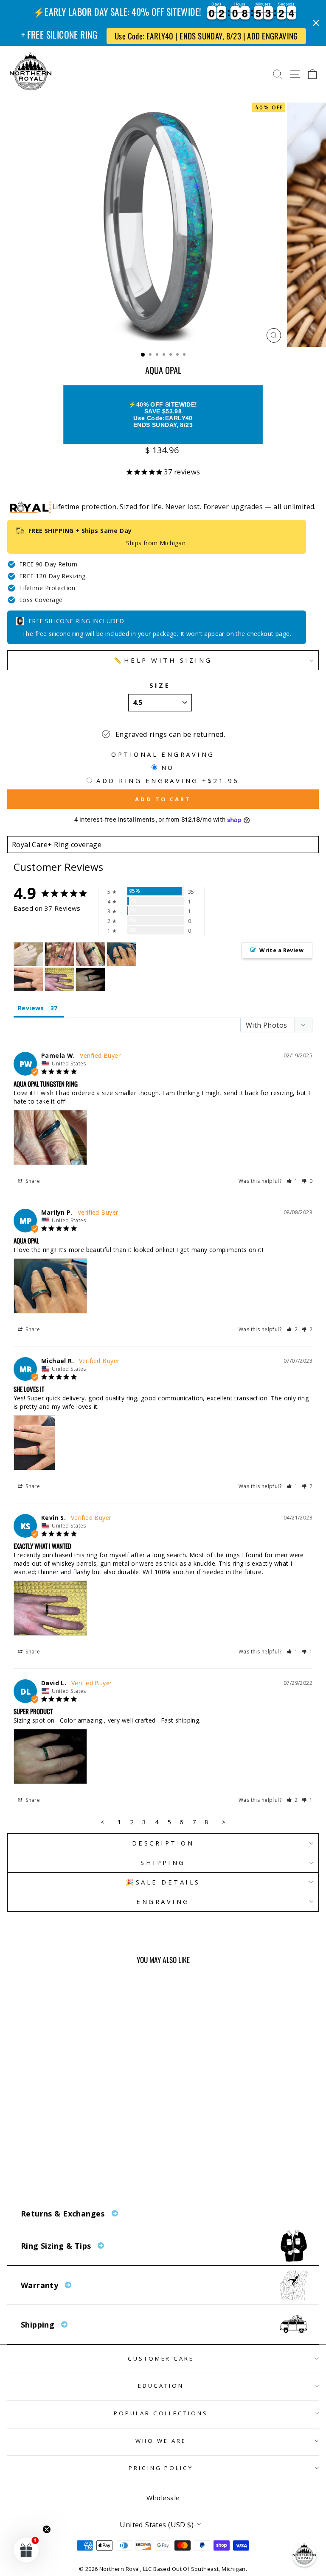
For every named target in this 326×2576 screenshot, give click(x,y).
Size (160, 685)
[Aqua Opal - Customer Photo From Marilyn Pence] (121, 954)
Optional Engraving (163, 754)
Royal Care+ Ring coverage (57, 845)
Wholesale (163, 2498)
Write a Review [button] (281, 950)
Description (163, 1843)
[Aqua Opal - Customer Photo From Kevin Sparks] (59, 980)
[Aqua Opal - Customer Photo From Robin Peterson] (59, 954)
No (168, 767)
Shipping (163, 1862)
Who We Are (161, 2441)
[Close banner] (316, 23)
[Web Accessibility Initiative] (3, 2566)
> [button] (223, 1822)
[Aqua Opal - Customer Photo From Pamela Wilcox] (90, 954)
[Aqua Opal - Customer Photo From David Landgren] (90, 980)
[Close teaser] (47, 2529)
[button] (292, 1181)
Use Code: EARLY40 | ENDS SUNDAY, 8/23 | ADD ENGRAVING (206, 36)
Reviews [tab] (31, 1008)
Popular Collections (161, 2413)
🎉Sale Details (163, 1882)
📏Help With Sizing (163, 660)
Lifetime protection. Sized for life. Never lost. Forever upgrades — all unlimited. (184, 507)
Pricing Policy (161, 2468)
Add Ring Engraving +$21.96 (168, 781)
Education (161, 2386)
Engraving (163, 1901)
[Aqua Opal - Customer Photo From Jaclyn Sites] (28, 954)
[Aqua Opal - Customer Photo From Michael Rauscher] (28, 980)
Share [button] (32, 1181)
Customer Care (161, 2359)
